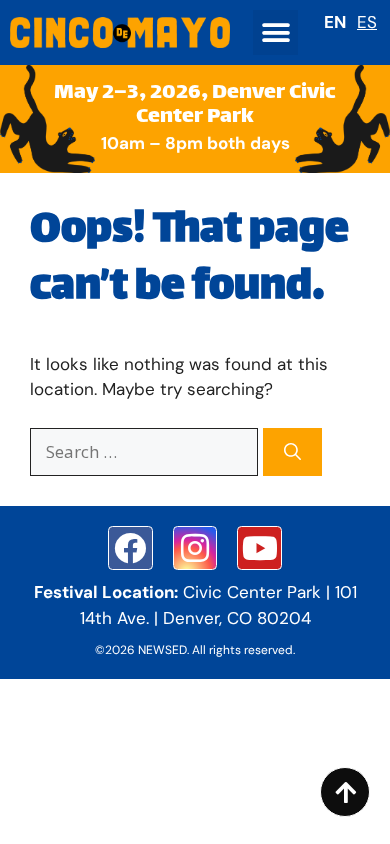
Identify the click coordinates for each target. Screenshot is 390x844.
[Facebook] (130, 548)
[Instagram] (195, 548)
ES (367, 22)
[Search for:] (146, 452)
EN (335, 22)
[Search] (292, 452)
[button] (275, 32)
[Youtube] (259, 548)
